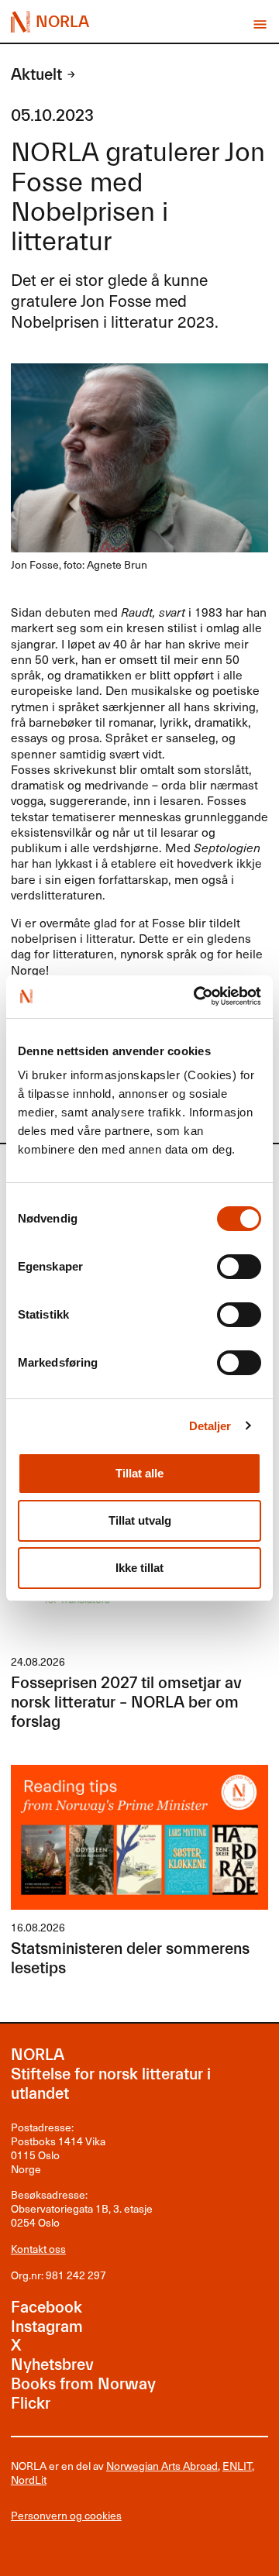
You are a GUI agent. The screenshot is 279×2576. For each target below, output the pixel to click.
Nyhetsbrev (52, 2365)
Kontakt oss (38, 2249)
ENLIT (237, 2466)
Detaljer (210, 1426)
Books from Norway (83, 2384)
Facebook (46, 2308)
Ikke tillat (139, 1568)
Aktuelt (36, 75)
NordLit (29, 2480)
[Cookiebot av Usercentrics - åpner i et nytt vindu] (198, 996)
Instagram (47, 2327)
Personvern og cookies (66, 2516)
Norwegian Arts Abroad (162, 2466)
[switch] (239, 1267)
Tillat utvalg (140, 1520)
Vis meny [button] (260, 24)
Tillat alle (139, 1473)
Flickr (31, 2404)
